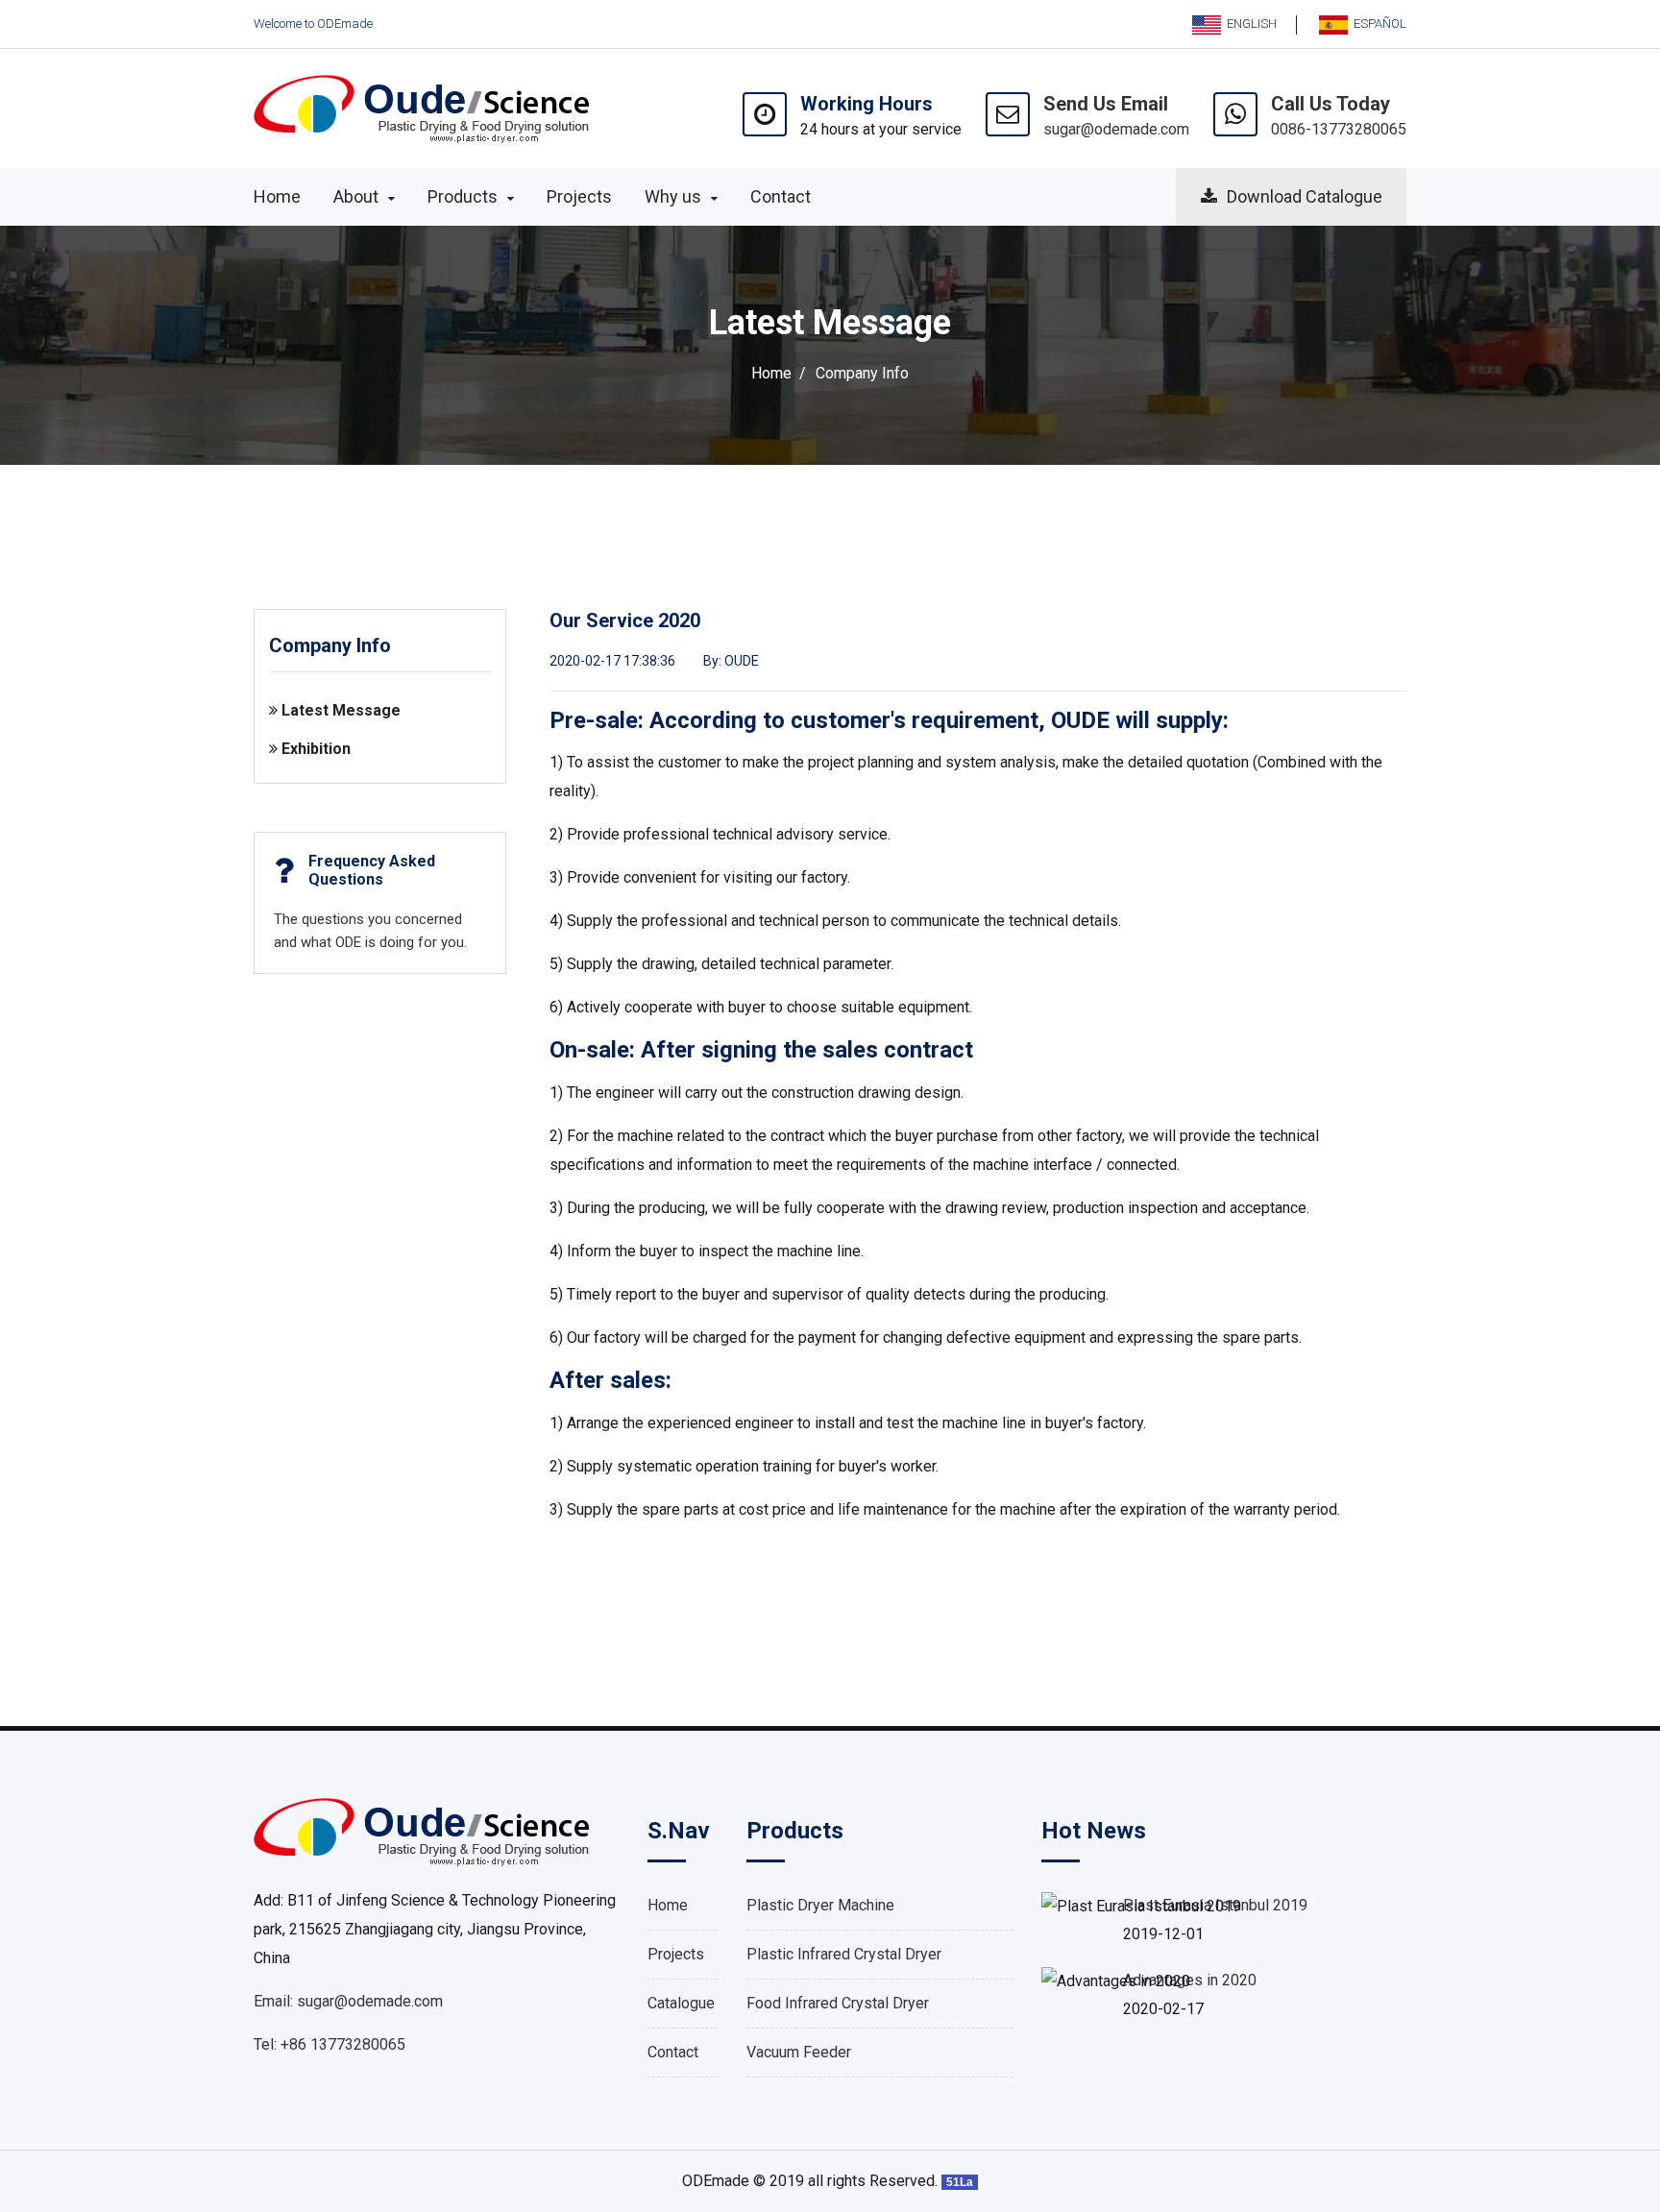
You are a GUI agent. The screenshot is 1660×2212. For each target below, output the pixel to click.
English (1249, 24)
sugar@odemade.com (1116, 129)
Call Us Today (1330, 104)
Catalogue (681, 2003)
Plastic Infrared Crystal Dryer (844, 1954)
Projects (676, 1954)
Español (1377, 24)
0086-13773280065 (1339, 129)
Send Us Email (1106, 104)
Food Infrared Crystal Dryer (838, 2003)
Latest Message (339, 710)
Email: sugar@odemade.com (348, 2001)
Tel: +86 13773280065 (330, 2044)
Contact (673, 2052)
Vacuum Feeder (799, 2052)
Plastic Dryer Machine (820, 1905)
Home (771, 373)
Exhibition (314, 749)
